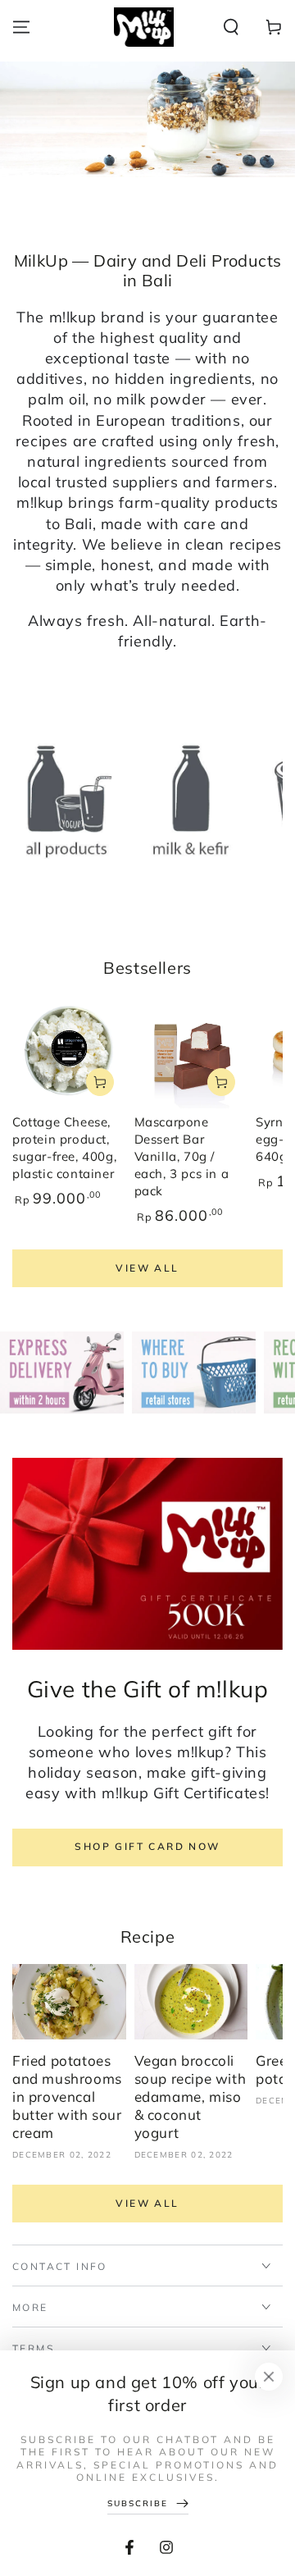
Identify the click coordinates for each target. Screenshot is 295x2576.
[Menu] (21, 27)
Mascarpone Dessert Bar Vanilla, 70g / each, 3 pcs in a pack (182, 1156)
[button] (231, 27)
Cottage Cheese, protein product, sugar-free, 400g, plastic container (64, 1148)
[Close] (269, 2377)
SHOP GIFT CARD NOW (147, 1846)
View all (147, 1268)
